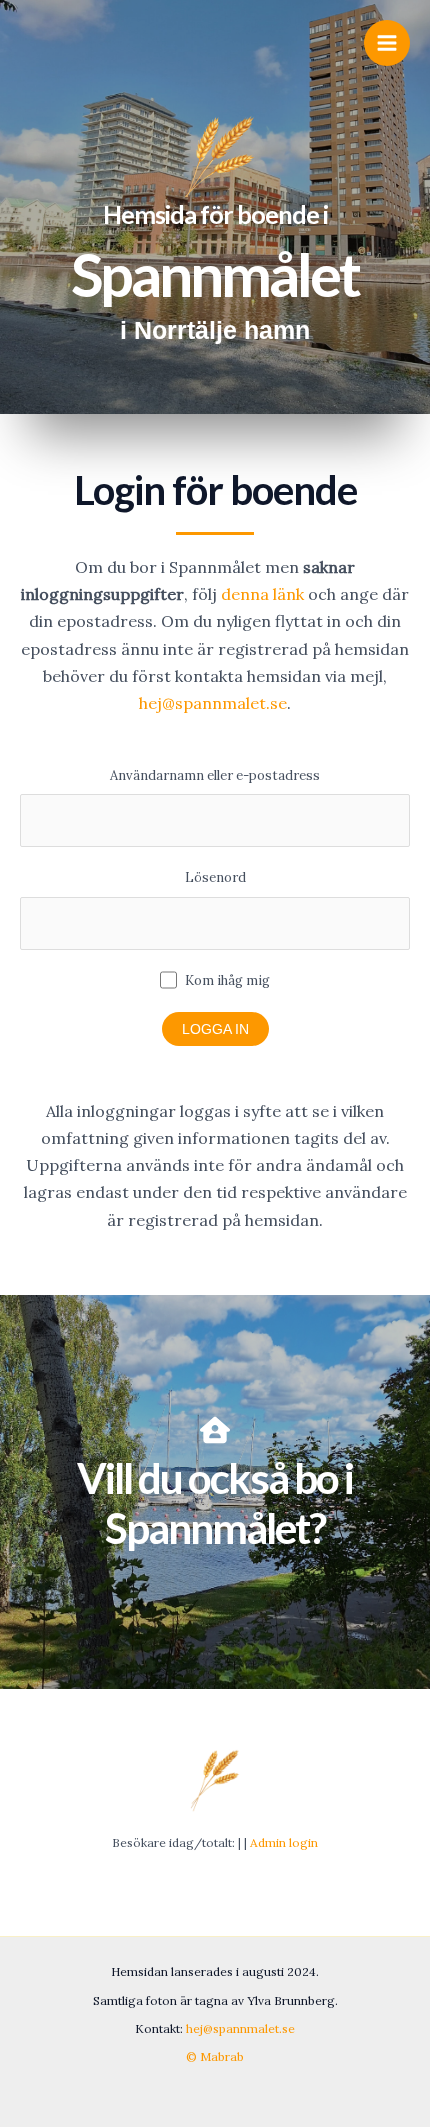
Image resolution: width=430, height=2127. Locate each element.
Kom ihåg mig (226, 980)
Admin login (284, 1842)
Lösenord (215, 877)
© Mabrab (215, 2056)
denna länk (262, 594)
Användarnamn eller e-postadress (215, 775)
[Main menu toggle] (387, 43)
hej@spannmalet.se (213, 703)
